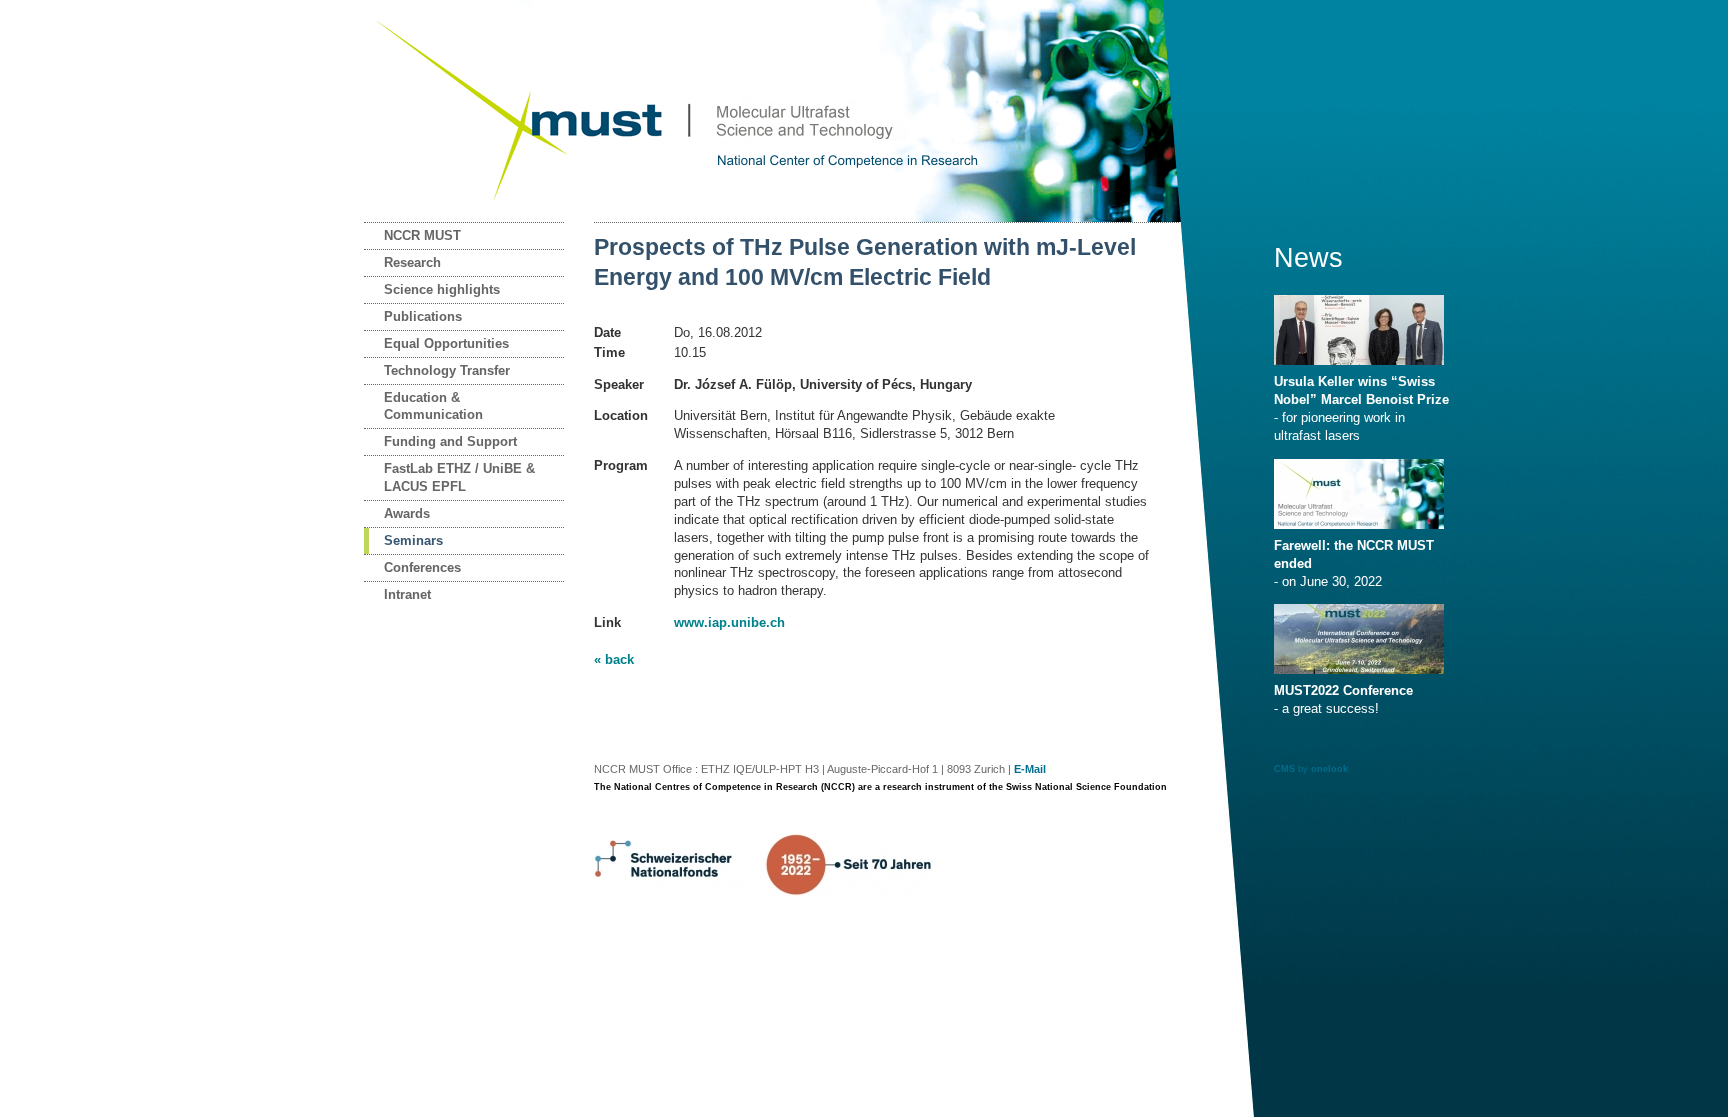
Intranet (407, 594)
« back (614, 659)
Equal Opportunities (446, 343)
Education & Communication (433, 406)
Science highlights (442, 289)
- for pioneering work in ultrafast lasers (1361, 408)
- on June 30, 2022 (1354, 563)
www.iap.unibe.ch (729, 622)
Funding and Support (450, 441)
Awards (407, 513)
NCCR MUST (422, 235)
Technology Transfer (447, 370)
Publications (423, 316)
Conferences (422, 567)
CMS (1284, 769)
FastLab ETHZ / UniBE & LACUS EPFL (459, 477)
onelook (1329, 769)
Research (412, 262)
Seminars (413, 540)
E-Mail (1030, 769)
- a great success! (1343, 699)
